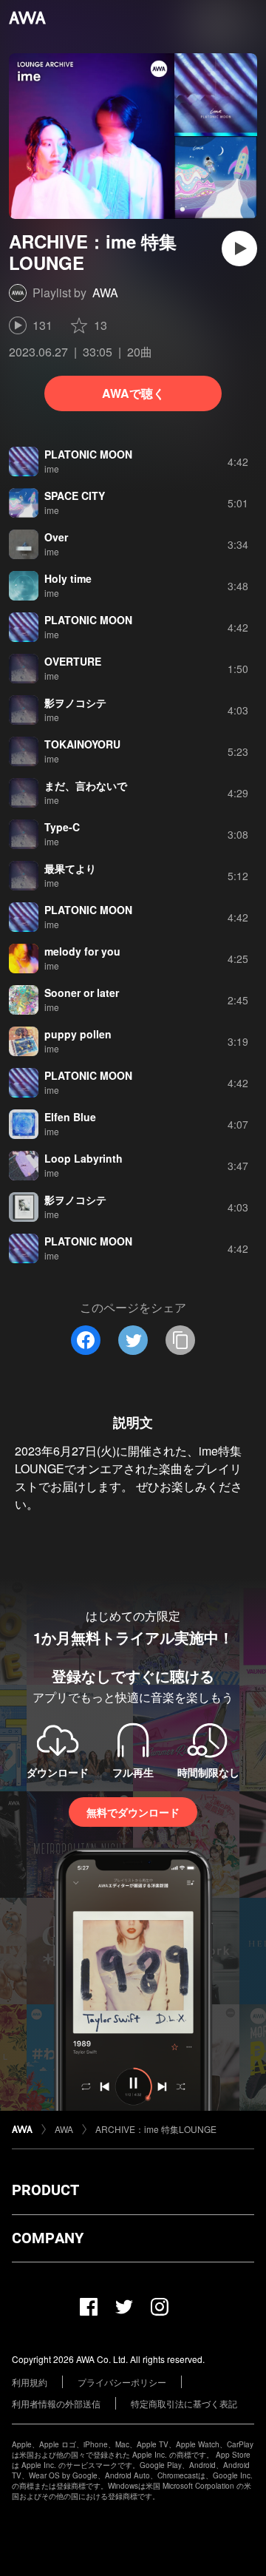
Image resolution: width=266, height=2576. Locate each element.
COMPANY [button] (48, 2238)
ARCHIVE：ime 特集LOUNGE (156, 2129)
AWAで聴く (133, 393)
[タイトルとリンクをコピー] (180, 1340)
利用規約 (30, 2382)
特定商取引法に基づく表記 (184, 2403)
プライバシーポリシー (122, 2382)
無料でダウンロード (133, 1812)
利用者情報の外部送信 (56, 2403)
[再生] (239, 249)
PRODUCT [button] (45, 2190)
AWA (105, 293)
